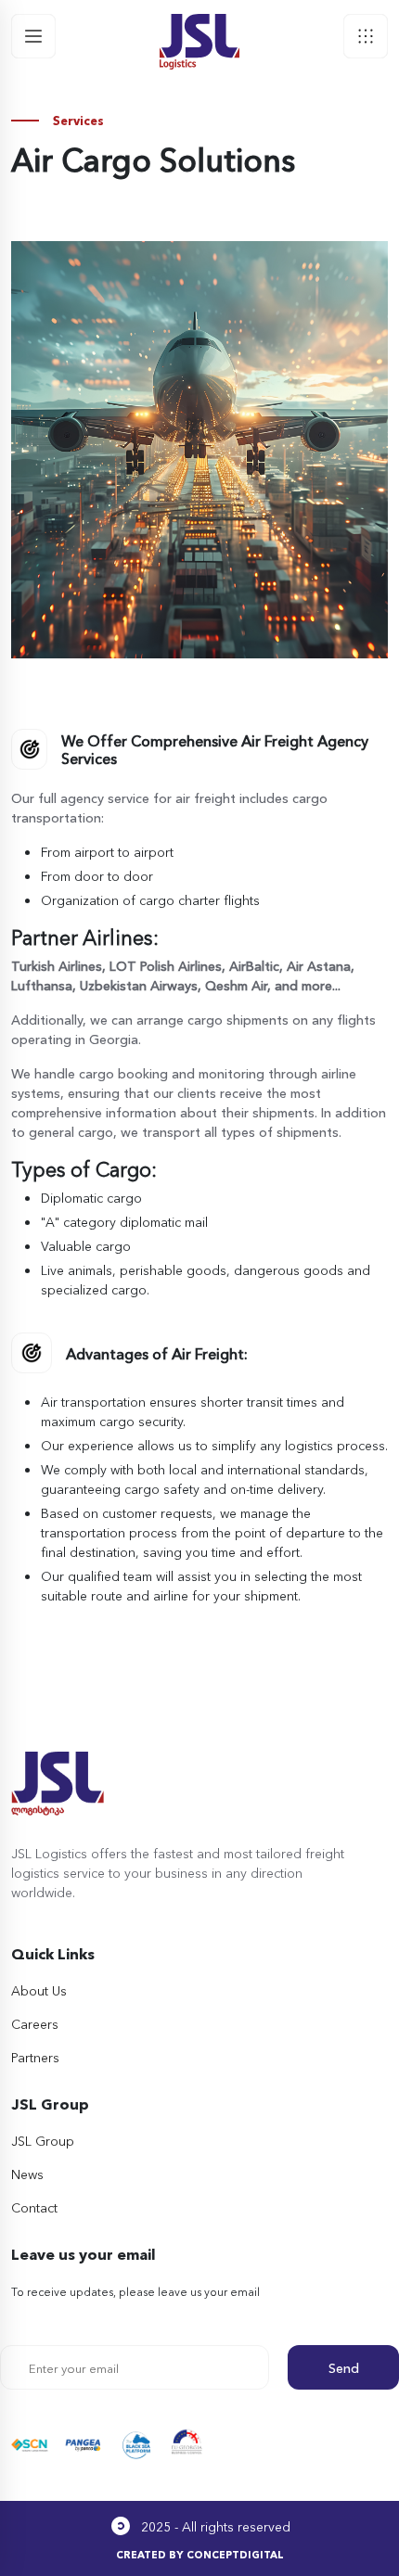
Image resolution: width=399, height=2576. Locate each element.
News (27, 2174)
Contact (34, 2207)
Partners (35, 2057)
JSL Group (43, 2140)
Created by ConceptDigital (200, 2554)
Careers (35, 2023)
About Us (39, 1990)
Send (344, 2367)
